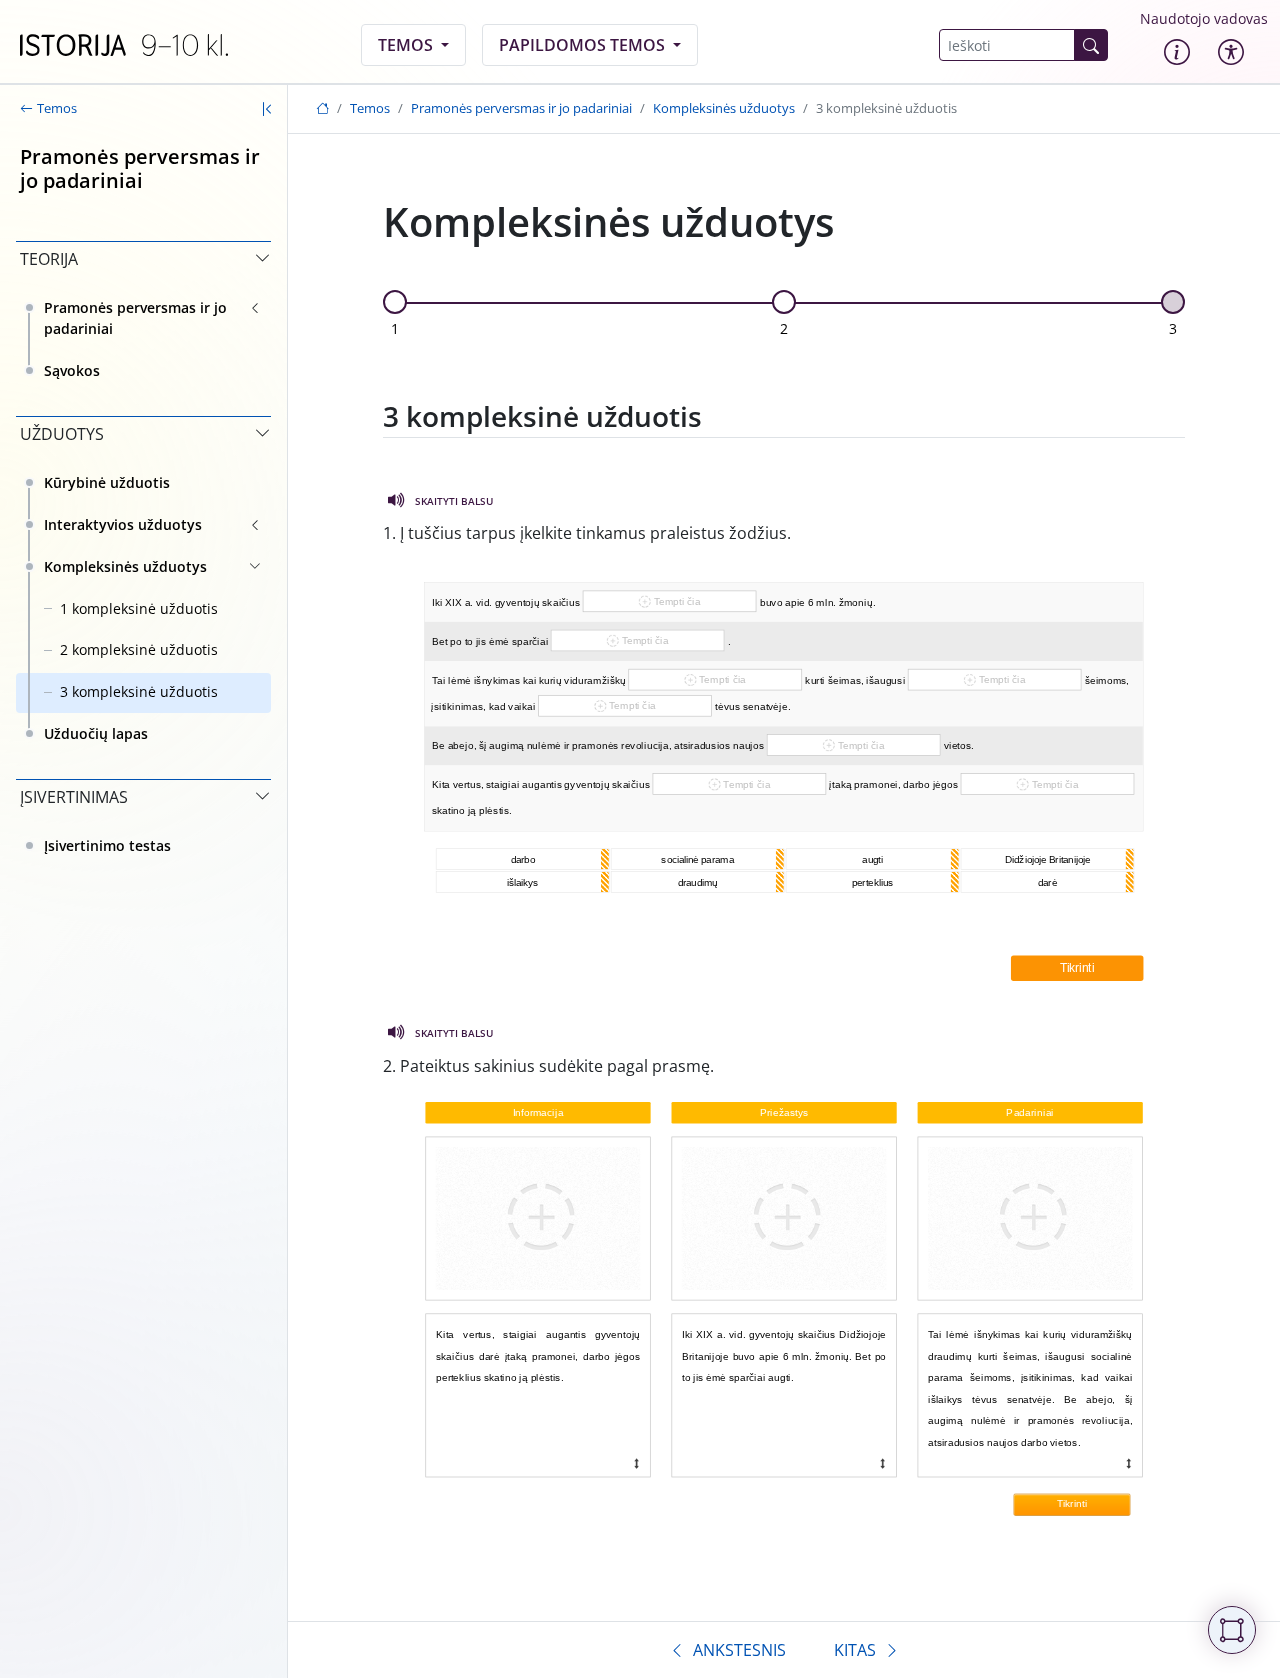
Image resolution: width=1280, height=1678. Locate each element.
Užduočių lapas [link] (96, 733)
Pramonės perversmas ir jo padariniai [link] (135, 318)
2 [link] (784, 328)
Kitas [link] (855, 1650)
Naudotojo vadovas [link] (1204, 18)
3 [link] (1173, 328)
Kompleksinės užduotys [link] (125, 566)
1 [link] (395, 328)
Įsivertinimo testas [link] (107, 845)
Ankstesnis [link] (739, 1650)
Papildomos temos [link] (584, 45)
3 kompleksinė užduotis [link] (139, 691)
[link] (124, 45)
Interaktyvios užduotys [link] (123, 524)
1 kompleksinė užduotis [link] (139, 608)
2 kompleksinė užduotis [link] (139, 649)
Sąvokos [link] (72, 370)
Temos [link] (407, 45)
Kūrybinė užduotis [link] (107, 482)
